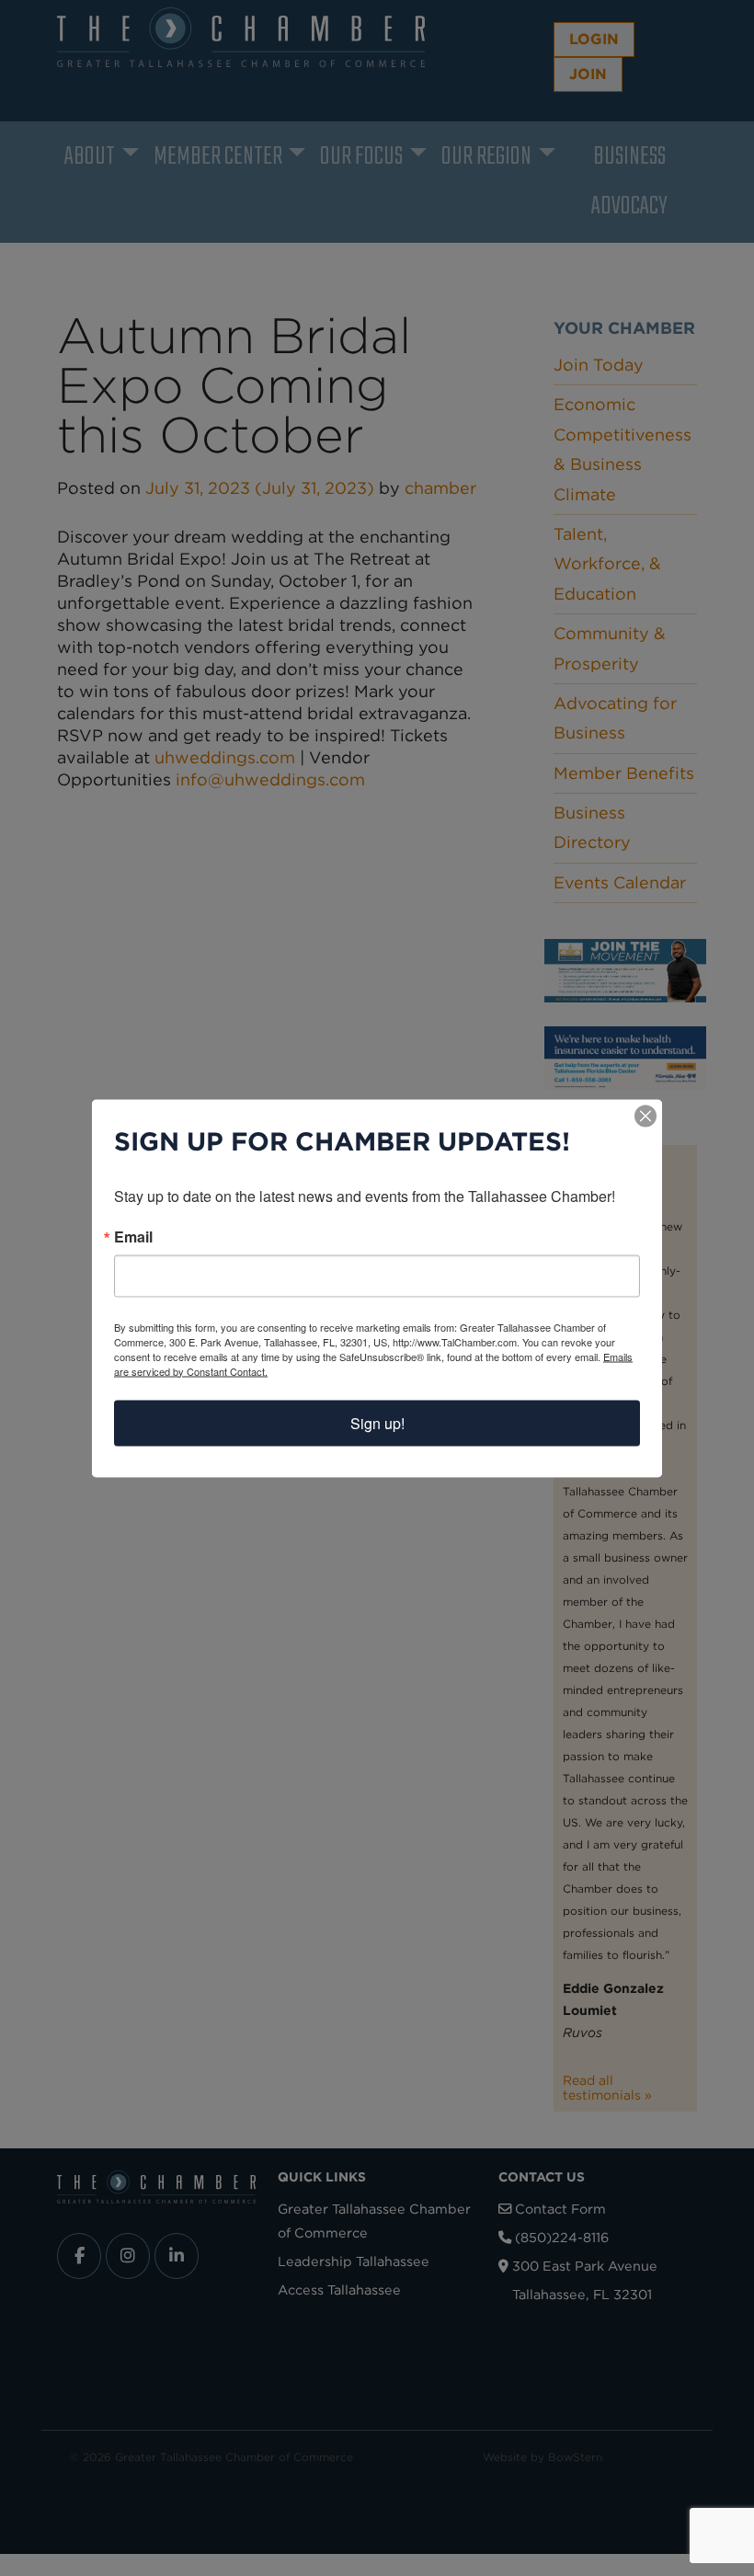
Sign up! (377, 1422)
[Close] (645, 1116)
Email (133, 1236)
